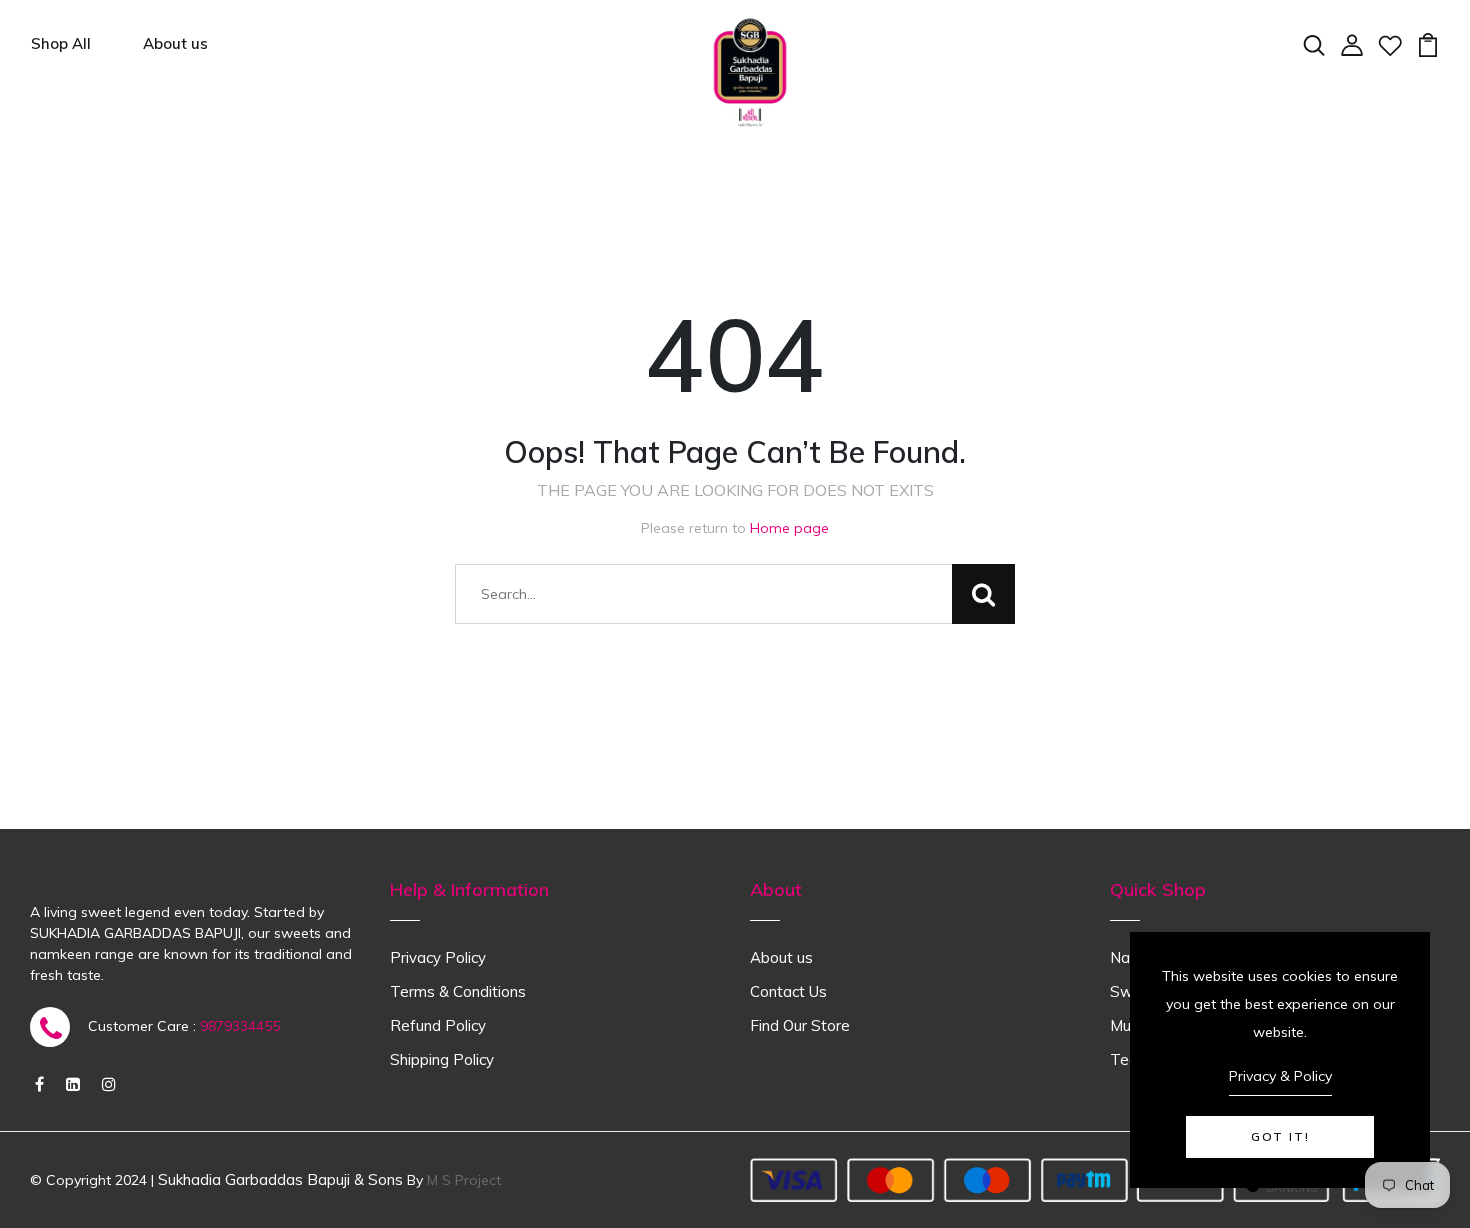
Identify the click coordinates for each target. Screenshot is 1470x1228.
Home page (789, 528)
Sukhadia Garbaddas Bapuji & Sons (280, 1179)
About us (175, 43)
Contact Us (788, 991)
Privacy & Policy (1280, 1076)
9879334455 (240, 1026)
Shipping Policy (442, 1059)
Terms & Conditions (458, 991)
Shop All (61, 43)
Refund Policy (438, 1025)
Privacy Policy (438, 957)
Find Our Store (800, 1025)
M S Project (464, 1180)
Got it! (1280, 1136)
